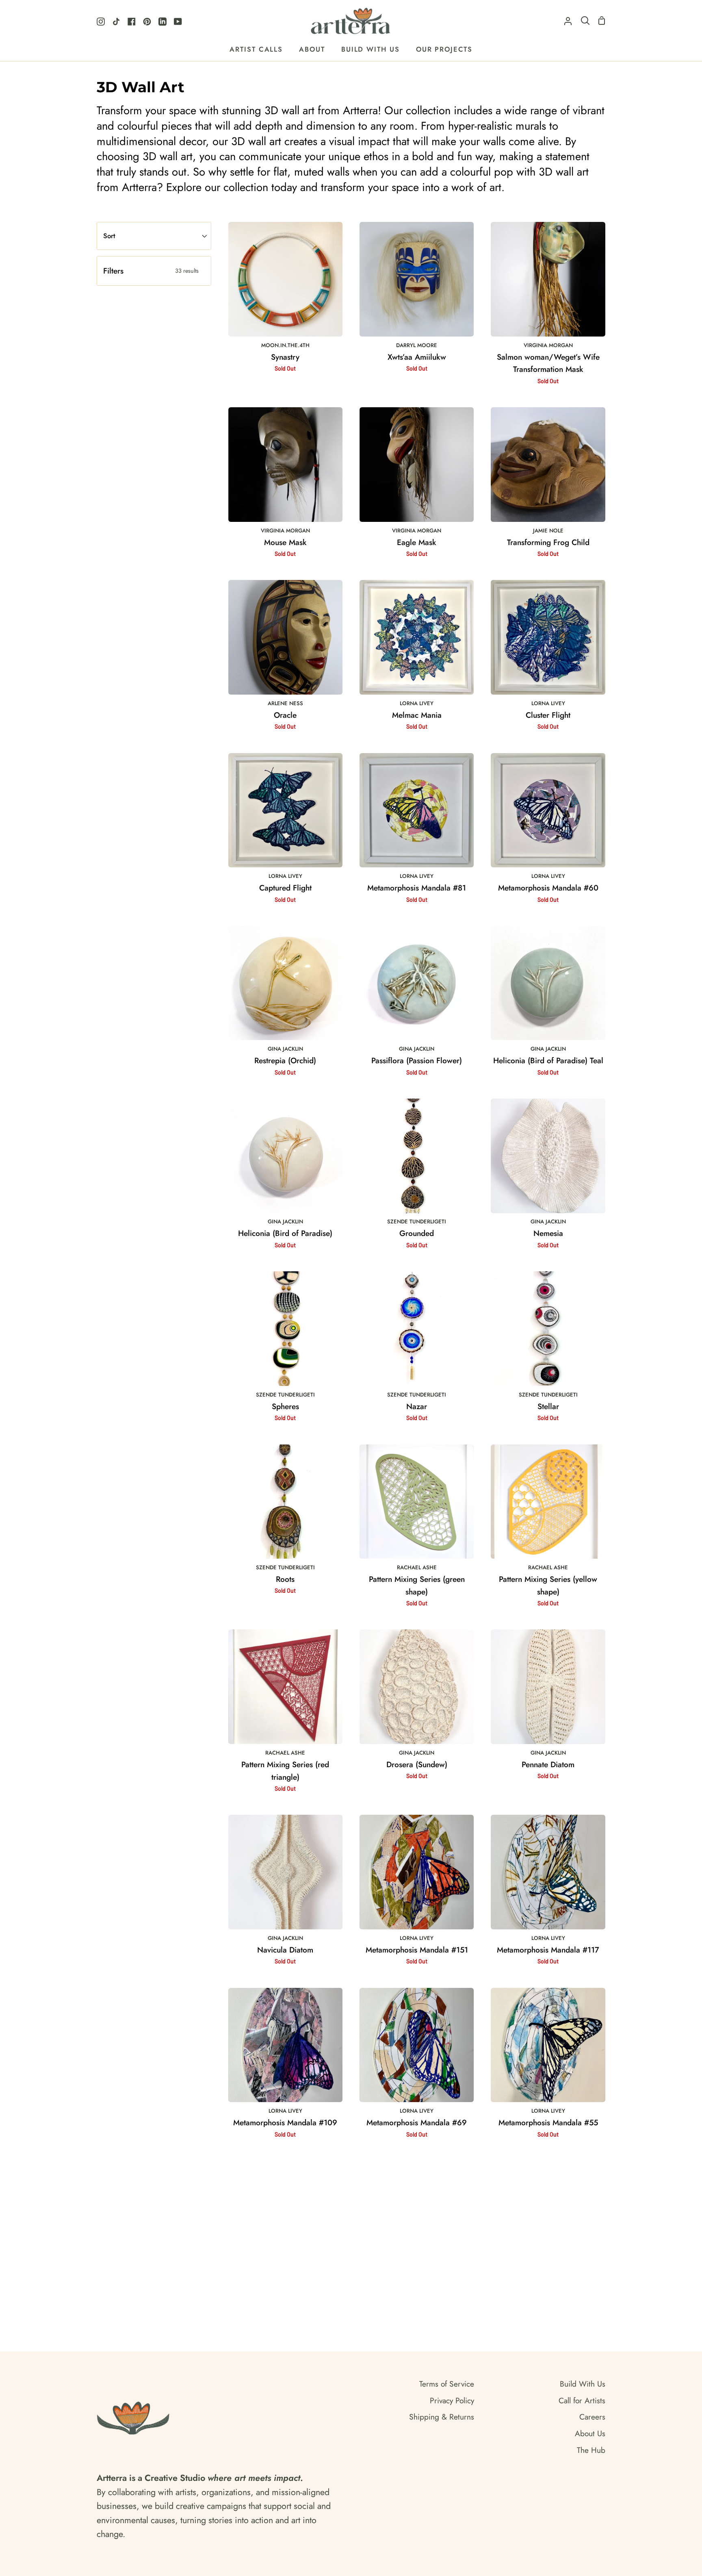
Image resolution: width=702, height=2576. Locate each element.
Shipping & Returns (442, 2417)
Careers (592, 2417)
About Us (590, 2433)
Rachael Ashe (417, 1567)
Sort (109, 236)
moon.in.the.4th (285, 345)
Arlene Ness (285, 703)
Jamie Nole (548, 531)
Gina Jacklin (285, 1049)
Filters (151, 271)
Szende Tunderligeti (417, 1222)
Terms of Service (447, 2384)
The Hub (591, 2450)
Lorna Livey (417, 703)
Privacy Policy (452, 2400)
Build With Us (583, 2384)
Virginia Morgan (548, 345)
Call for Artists (582, 2400)
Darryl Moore (417, 345)
